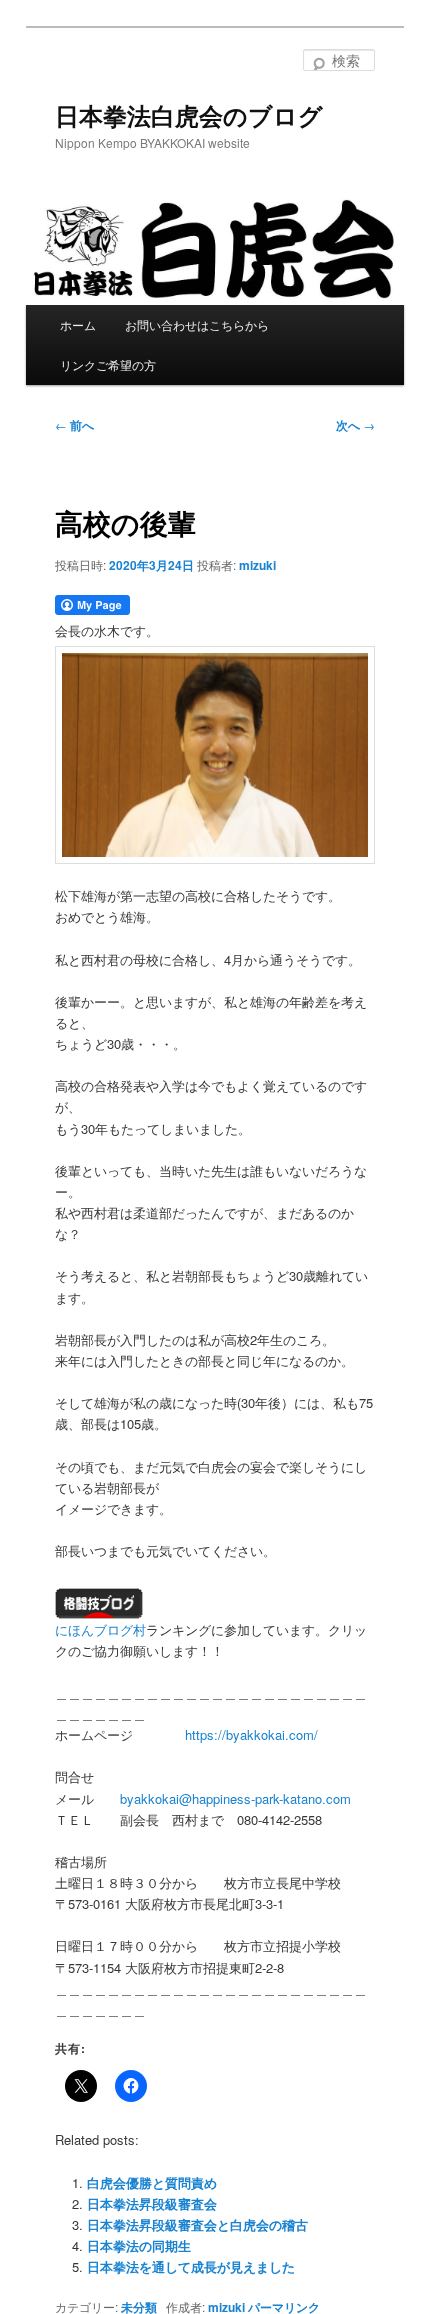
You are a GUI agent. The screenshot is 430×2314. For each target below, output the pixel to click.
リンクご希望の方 (108, 364)
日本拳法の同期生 (139, 2245)
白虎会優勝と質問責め (152, 2182)
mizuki (257, 565)
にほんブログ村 (100, 1629)
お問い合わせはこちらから (197, 324)
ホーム (78, 324)
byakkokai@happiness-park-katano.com (235, 1798)
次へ (355, 425)
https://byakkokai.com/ (251, 1734)
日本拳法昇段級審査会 (152, 2203)
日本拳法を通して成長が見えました (191, 2266)
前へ (74, 425)
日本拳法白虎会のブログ (189, 115)
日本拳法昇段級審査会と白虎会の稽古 (197, 2224)
